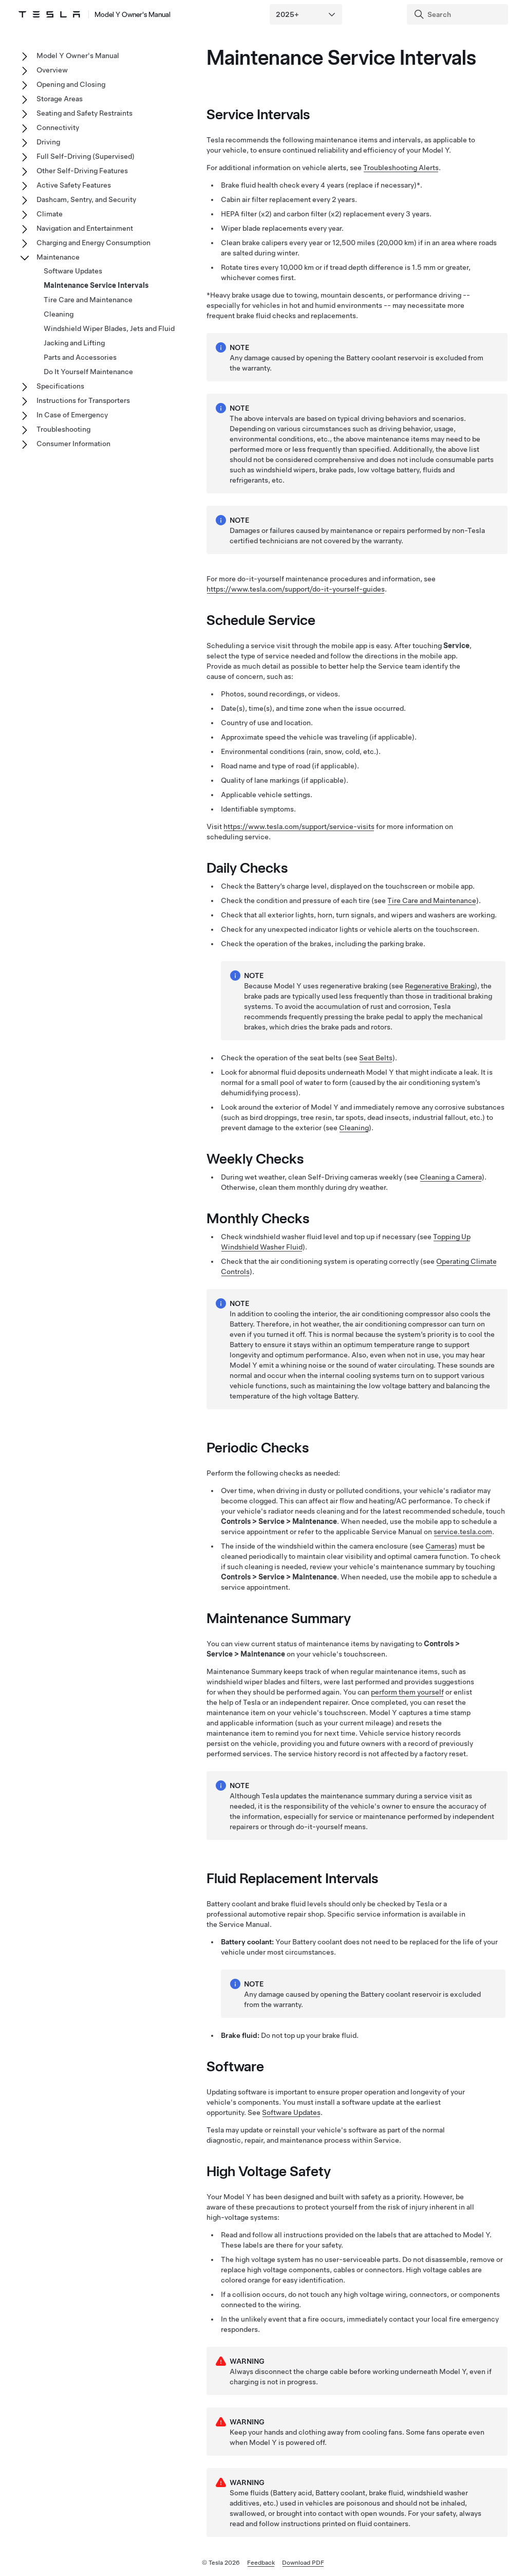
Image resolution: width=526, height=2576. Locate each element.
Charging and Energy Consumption (93, 243)
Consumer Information (73, 444)
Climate (50, 214)
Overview (52, 70)
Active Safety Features (74, 185)
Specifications (60, 386)
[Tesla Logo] (49, 14)
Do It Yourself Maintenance (88, 372)
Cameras (440, 1546)
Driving (48, 142)
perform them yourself (407, 1692)
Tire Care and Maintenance (432, 900)
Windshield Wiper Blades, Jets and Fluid (109, 328)
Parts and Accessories (80, 357)
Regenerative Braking (440, 986)
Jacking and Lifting (74, 343)
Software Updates (291, 2112)
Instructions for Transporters (83, 400)
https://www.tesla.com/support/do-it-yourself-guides (296, 589)
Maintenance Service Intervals (96, 285)
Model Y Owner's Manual (133, 14)
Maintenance (58, 257)
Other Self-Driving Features (82, 171)
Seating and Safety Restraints (84, 113)
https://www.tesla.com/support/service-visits (299, 826)
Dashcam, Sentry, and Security (86, 199)
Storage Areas (60, 99)
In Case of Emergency (72, 415)
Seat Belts (376, 1058)
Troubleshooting (63, 429)
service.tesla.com (463, 1532)
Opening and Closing (71, 84)
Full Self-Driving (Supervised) (86, 156)
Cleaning (354, 1128)
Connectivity (58, 127)
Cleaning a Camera (451, 1177)
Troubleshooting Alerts (401, 168)
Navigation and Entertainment (85, 228)
